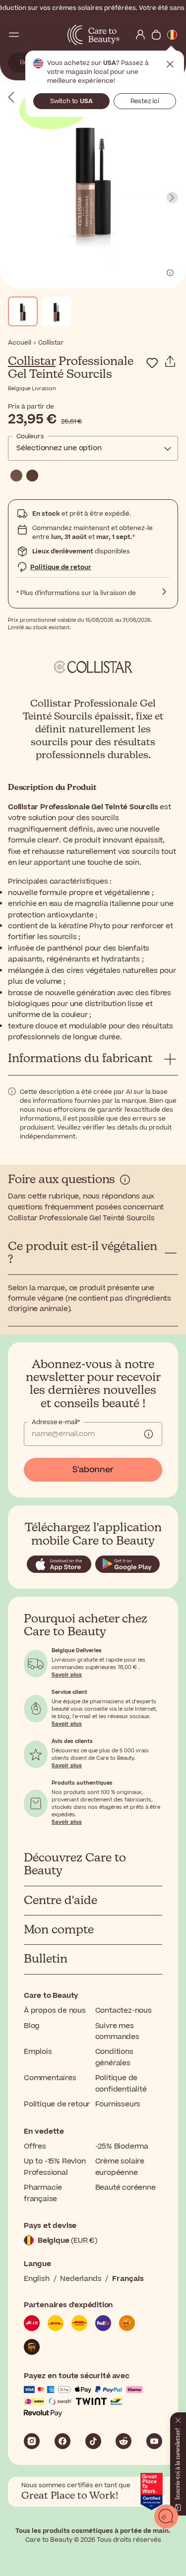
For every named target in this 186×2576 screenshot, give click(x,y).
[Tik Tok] (93, 2441)
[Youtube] (154, 2441)
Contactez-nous (124, 2010)
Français (128, 2279)
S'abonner (93, 1470)
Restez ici (145, 101)
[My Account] (140, 35)
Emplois (38, 2052)
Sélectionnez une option (59, 448)
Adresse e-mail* (56, 1422)
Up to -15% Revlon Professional (55, 2167)
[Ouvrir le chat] (166, 2516)
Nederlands (81, 2279)
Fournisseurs (118, 2104)
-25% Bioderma (122, 2146)
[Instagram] (32, 2441)
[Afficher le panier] (156, 35)
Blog (32, 2026)
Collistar (32, 361)
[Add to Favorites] (152, 363)
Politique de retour (61, 567)
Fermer (170, 64)
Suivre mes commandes (117, 2031)
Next (172, 198)
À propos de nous (55, 2010)
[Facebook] (62, 2441)
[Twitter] (124, 2441)
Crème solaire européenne (120, 2167)
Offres (35, 2146)
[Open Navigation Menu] (14, 35)
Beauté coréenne (125, 2187)
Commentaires (50, 2078)
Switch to (71, 101)
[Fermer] (178, 2418)
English (37, 2279)
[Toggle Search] (30, 35)
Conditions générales (114, 2057)
